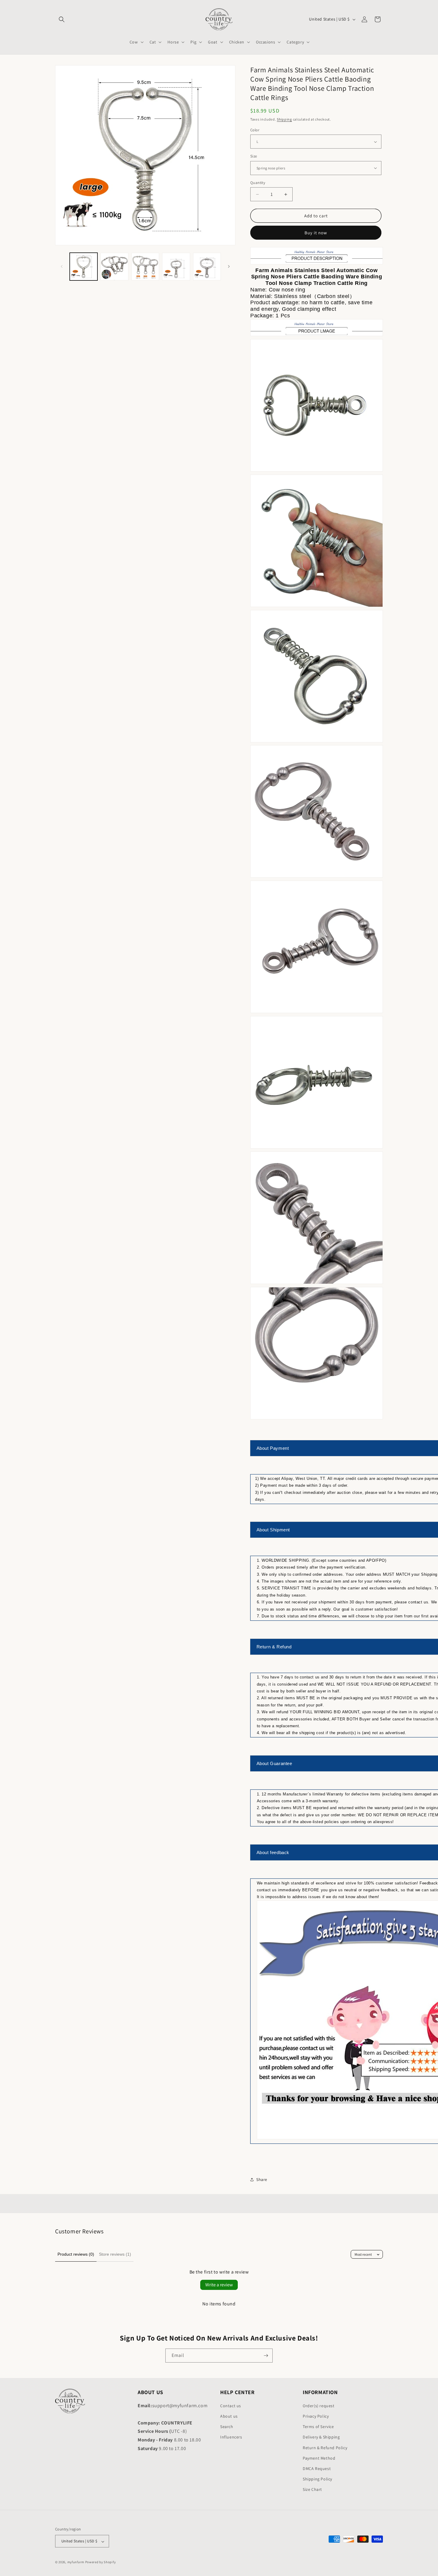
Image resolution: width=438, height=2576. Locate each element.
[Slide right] (229, 266)
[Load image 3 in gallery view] (145, 267)
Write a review (219, 2285)
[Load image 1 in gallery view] (84, 267)
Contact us (231, 2406)
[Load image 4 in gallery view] (176, 267)
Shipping (284, 119)
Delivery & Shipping (321, 2437)
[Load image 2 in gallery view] (114, 267)
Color (255, 130)
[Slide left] (62, 266)
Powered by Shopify (101, 2562)
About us (229, 2416)
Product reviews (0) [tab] (76, 2254)
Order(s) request (319, 2406)
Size (254, 156)
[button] (62, 19)
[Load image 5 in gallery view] (207, 267)
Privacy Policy (316, 2416)
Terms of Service (318, 2427)
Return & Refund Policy (325, 2448)
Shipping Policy (317, 2479)
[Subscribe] (266, 2356)
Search (227, 2427)
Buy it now (316, 233)
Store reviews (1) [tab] (115, 2254)
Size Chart (312, 2490)
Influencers (231, 2437)
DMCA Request (317, 2469)
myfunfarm (76, 2562)
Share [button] (262, 2179)
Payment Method (319, 2458)
